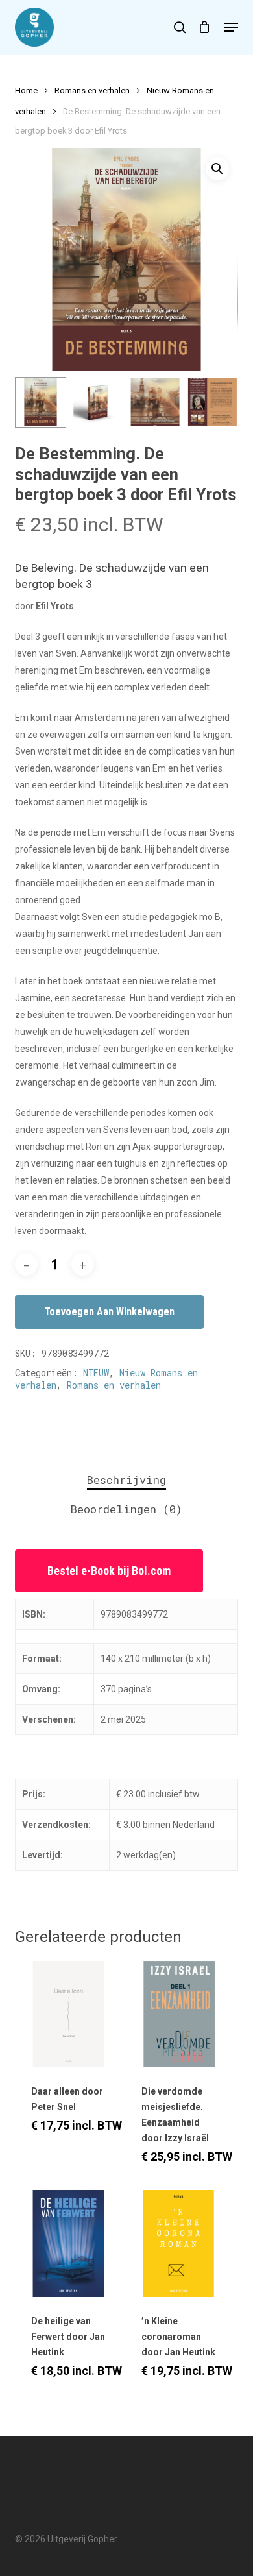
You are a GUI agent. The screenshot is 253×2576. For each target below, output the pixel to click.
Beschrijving (126, 1480)
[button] (231, 27)
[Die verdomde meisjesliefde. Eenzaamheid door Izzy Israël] (179, 2014)
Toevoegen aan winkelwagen (109, 1312)
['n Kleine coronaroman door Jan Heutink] (179, 2243)
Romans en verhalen (92, 91)
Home (26, 91)
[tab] (126, 1480)
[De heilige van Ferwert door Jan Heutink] (68, 2243)
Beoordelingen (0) (126, 1509)
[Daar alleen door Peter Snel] (68, 2014)
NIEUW (96, 1373)
